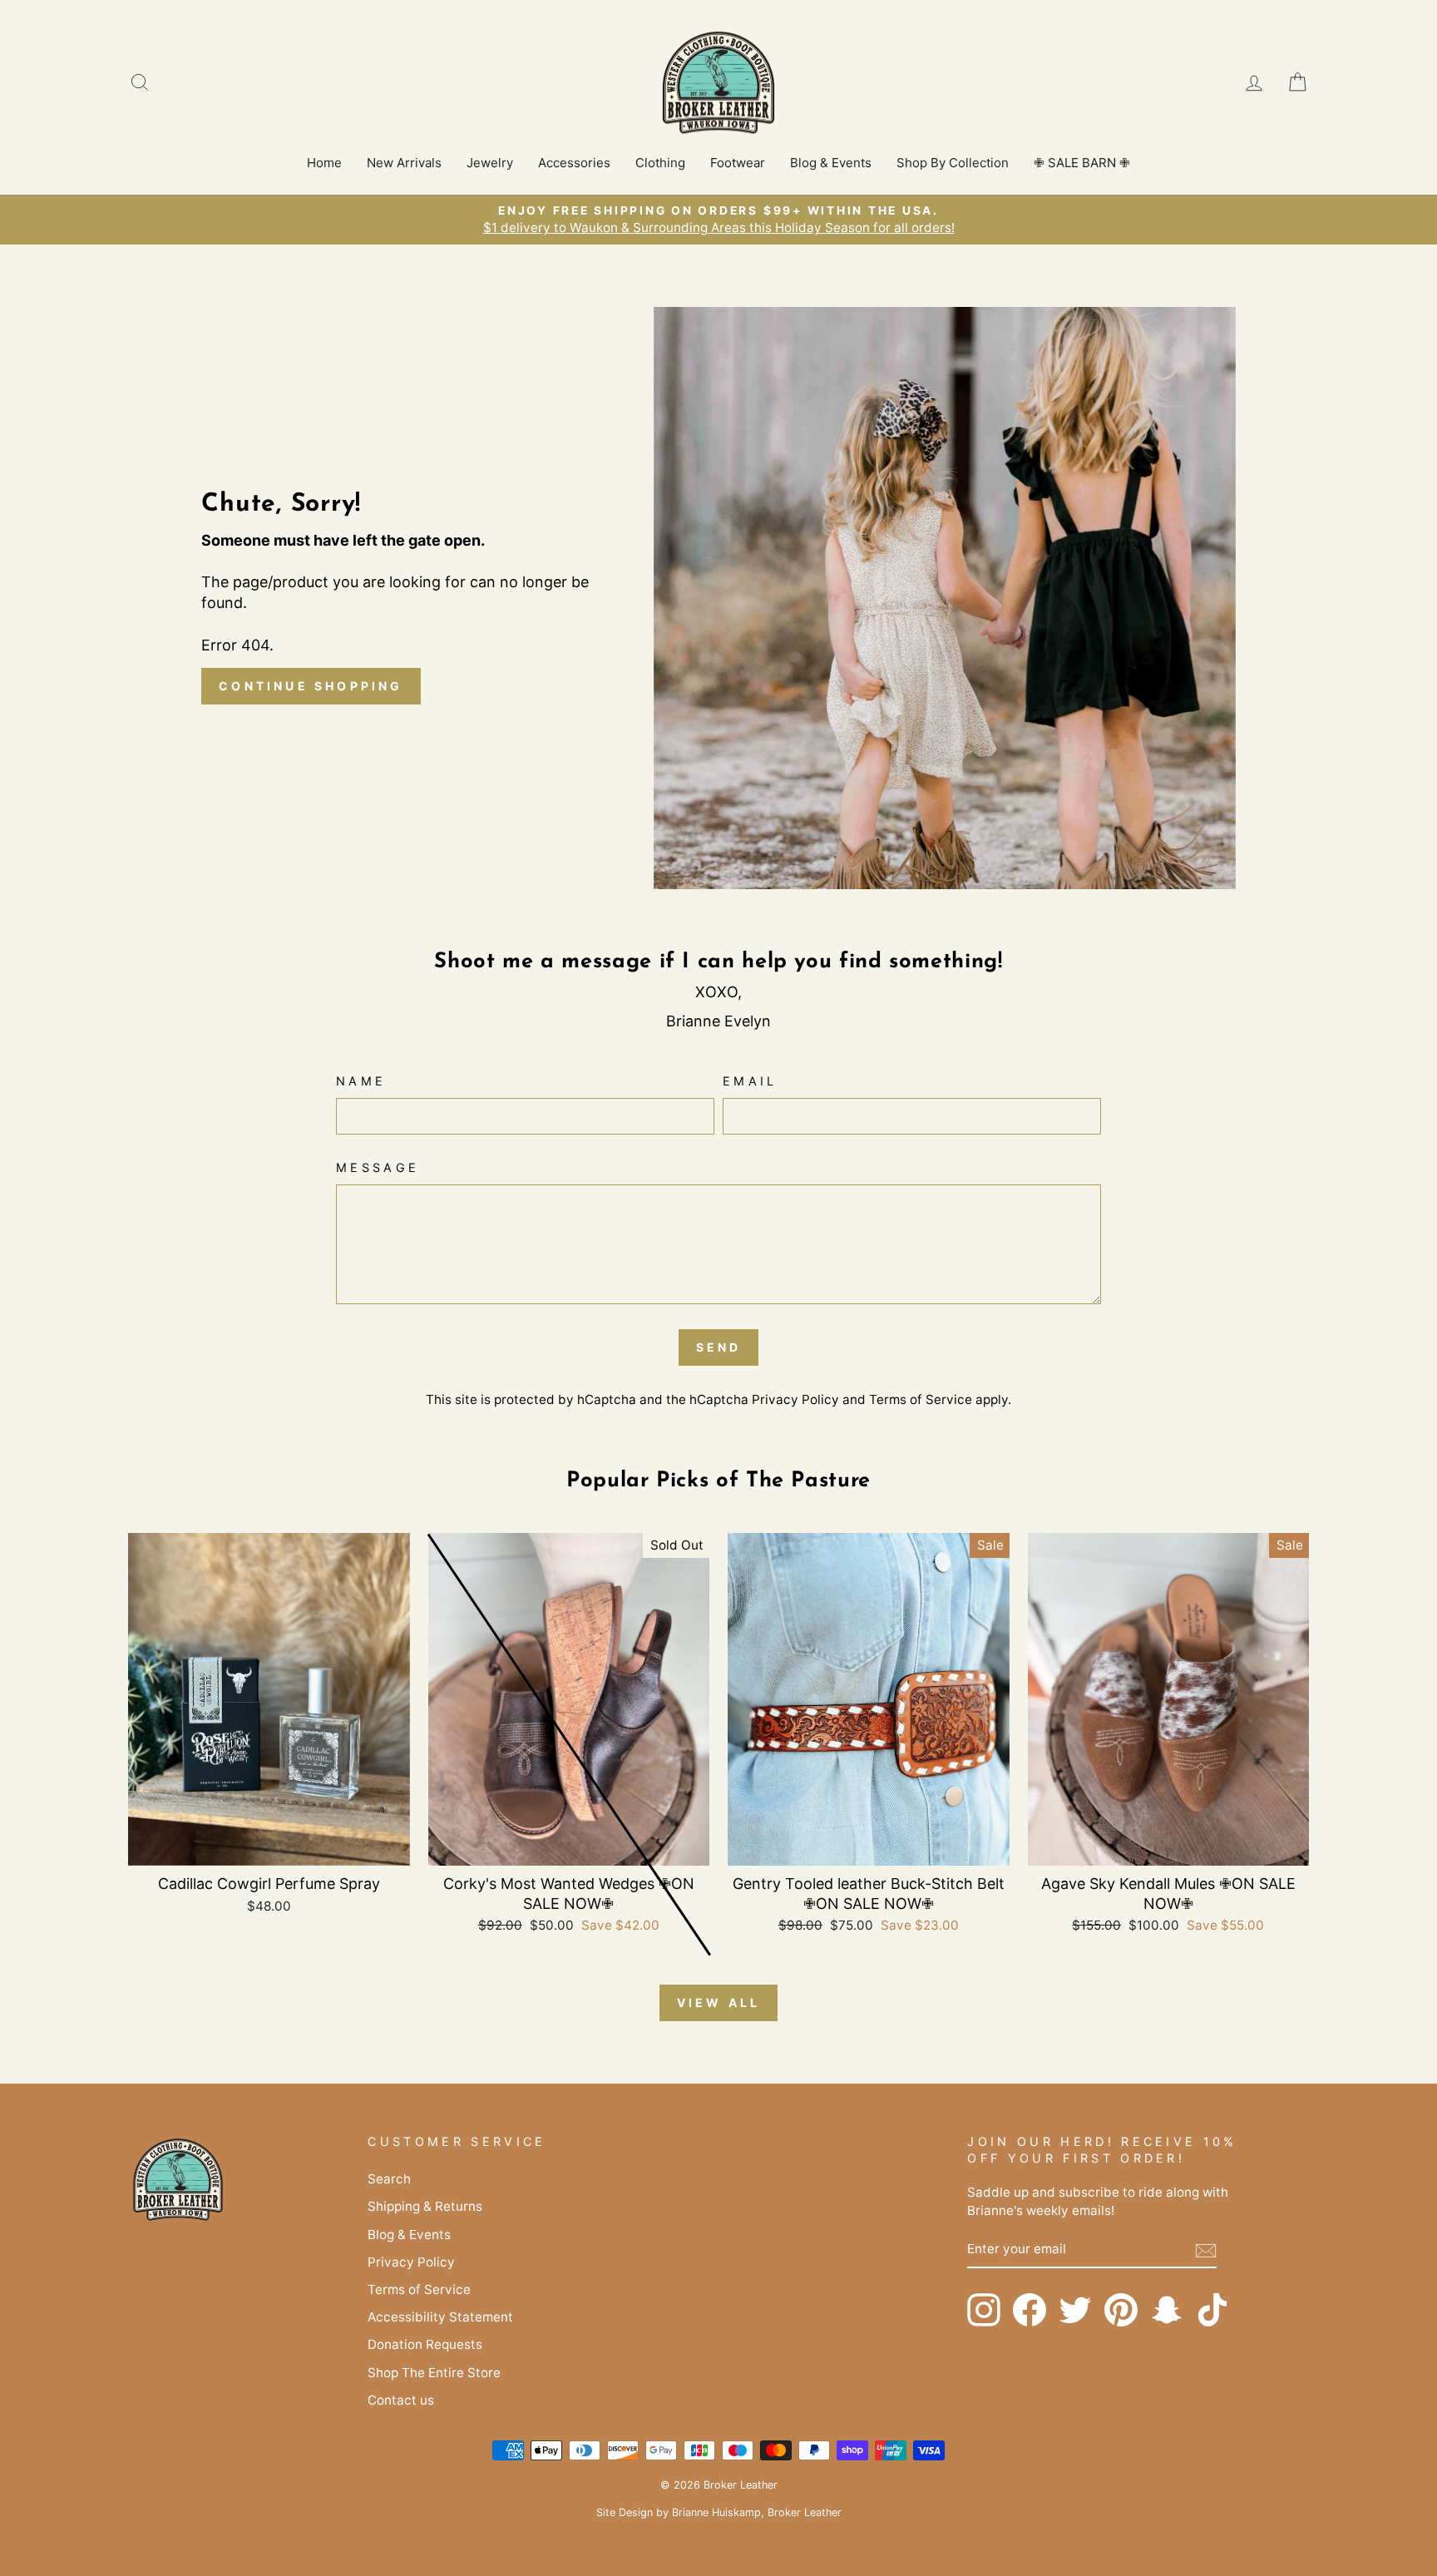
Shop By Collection (953, 163)
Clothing (660, 163)
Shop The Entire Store (434, 2373)
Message (378, 1167)
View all (719, 2002)
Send (719, 1347)
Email (750, 1081)
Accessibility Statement (440, 2317)
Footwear (738, 163)
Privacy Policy (795, 1399)
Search (389, 2179)
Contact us (401, 2400)
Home (324, 163)
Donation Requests (425, 2344)
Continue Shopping (311, 686)
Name (361, 1081)
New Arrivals (404, 163)
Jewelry (490, 163)
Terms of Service (921, 1399)
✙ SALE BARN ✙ (1082, 163)
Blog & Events (831, 163)
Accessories (574, 163)
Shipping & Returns (425, 2206)
